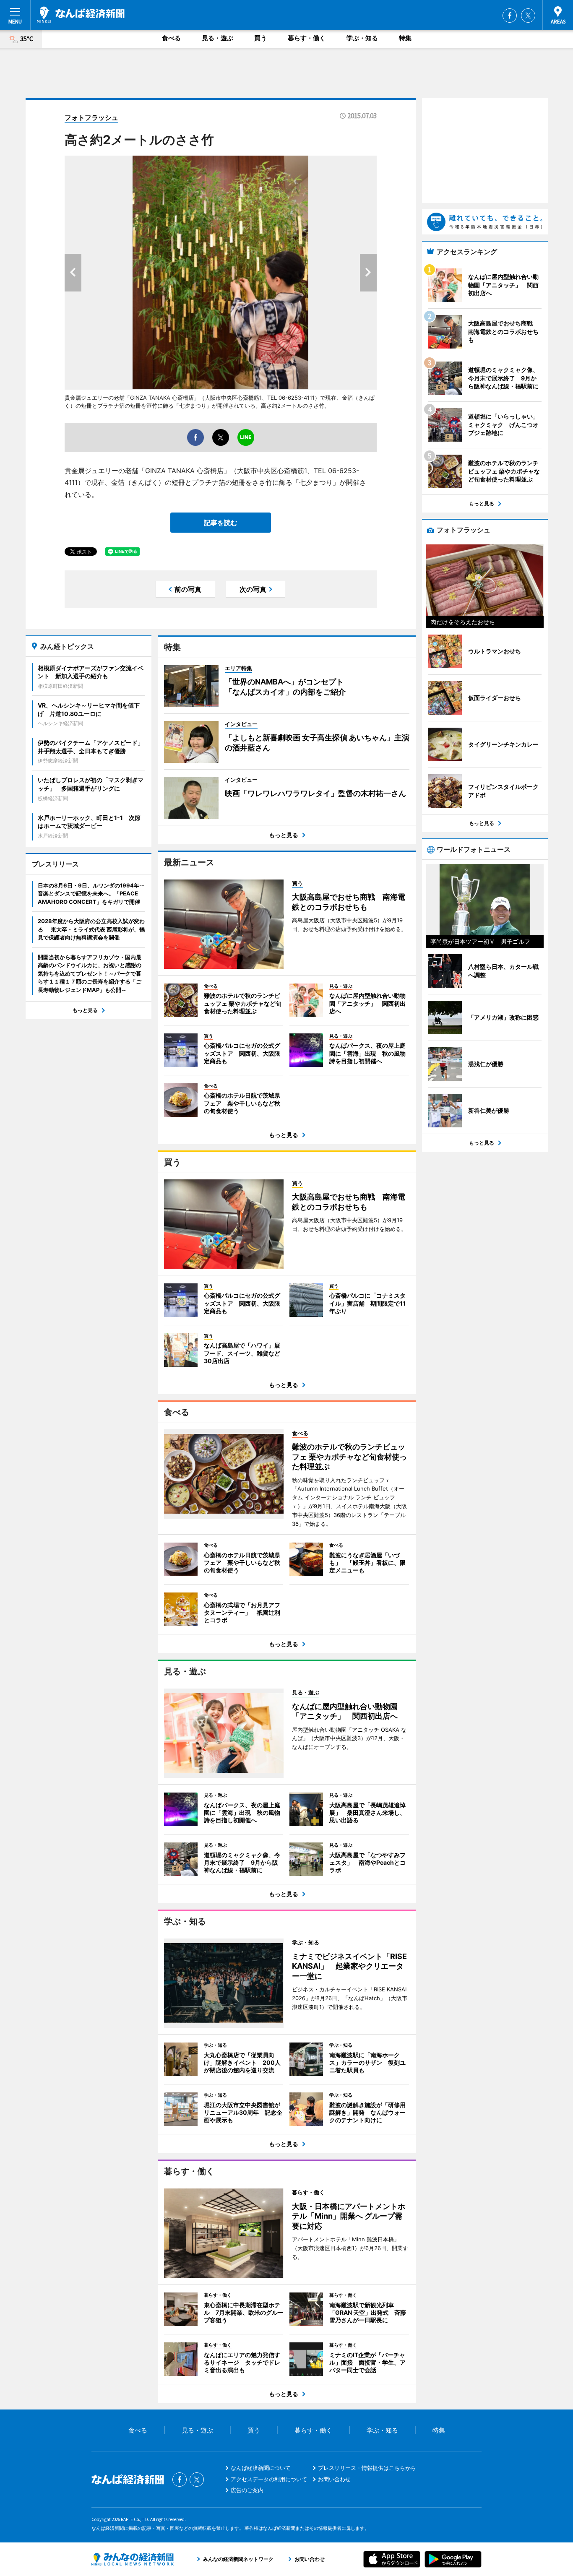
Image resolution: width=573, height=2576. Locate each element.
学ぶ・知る (362, 38)
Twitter (528, 16)
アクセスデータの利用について (269, 2479)
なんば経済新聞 (81, 15)
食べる (171, 38)
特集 (405, 38)
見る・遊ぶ (217, 38)
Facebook (510, 16)
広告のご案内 (247, 2490)
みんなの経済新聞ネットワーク (133, 2559)
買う (260, 38)
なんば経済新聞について (261, 2468)
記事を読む (221, 523)
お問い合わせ (334, 2479)
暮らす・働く (307, 38)
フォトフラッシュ (91, 117)
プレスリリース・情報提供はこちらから (367, 2468)
